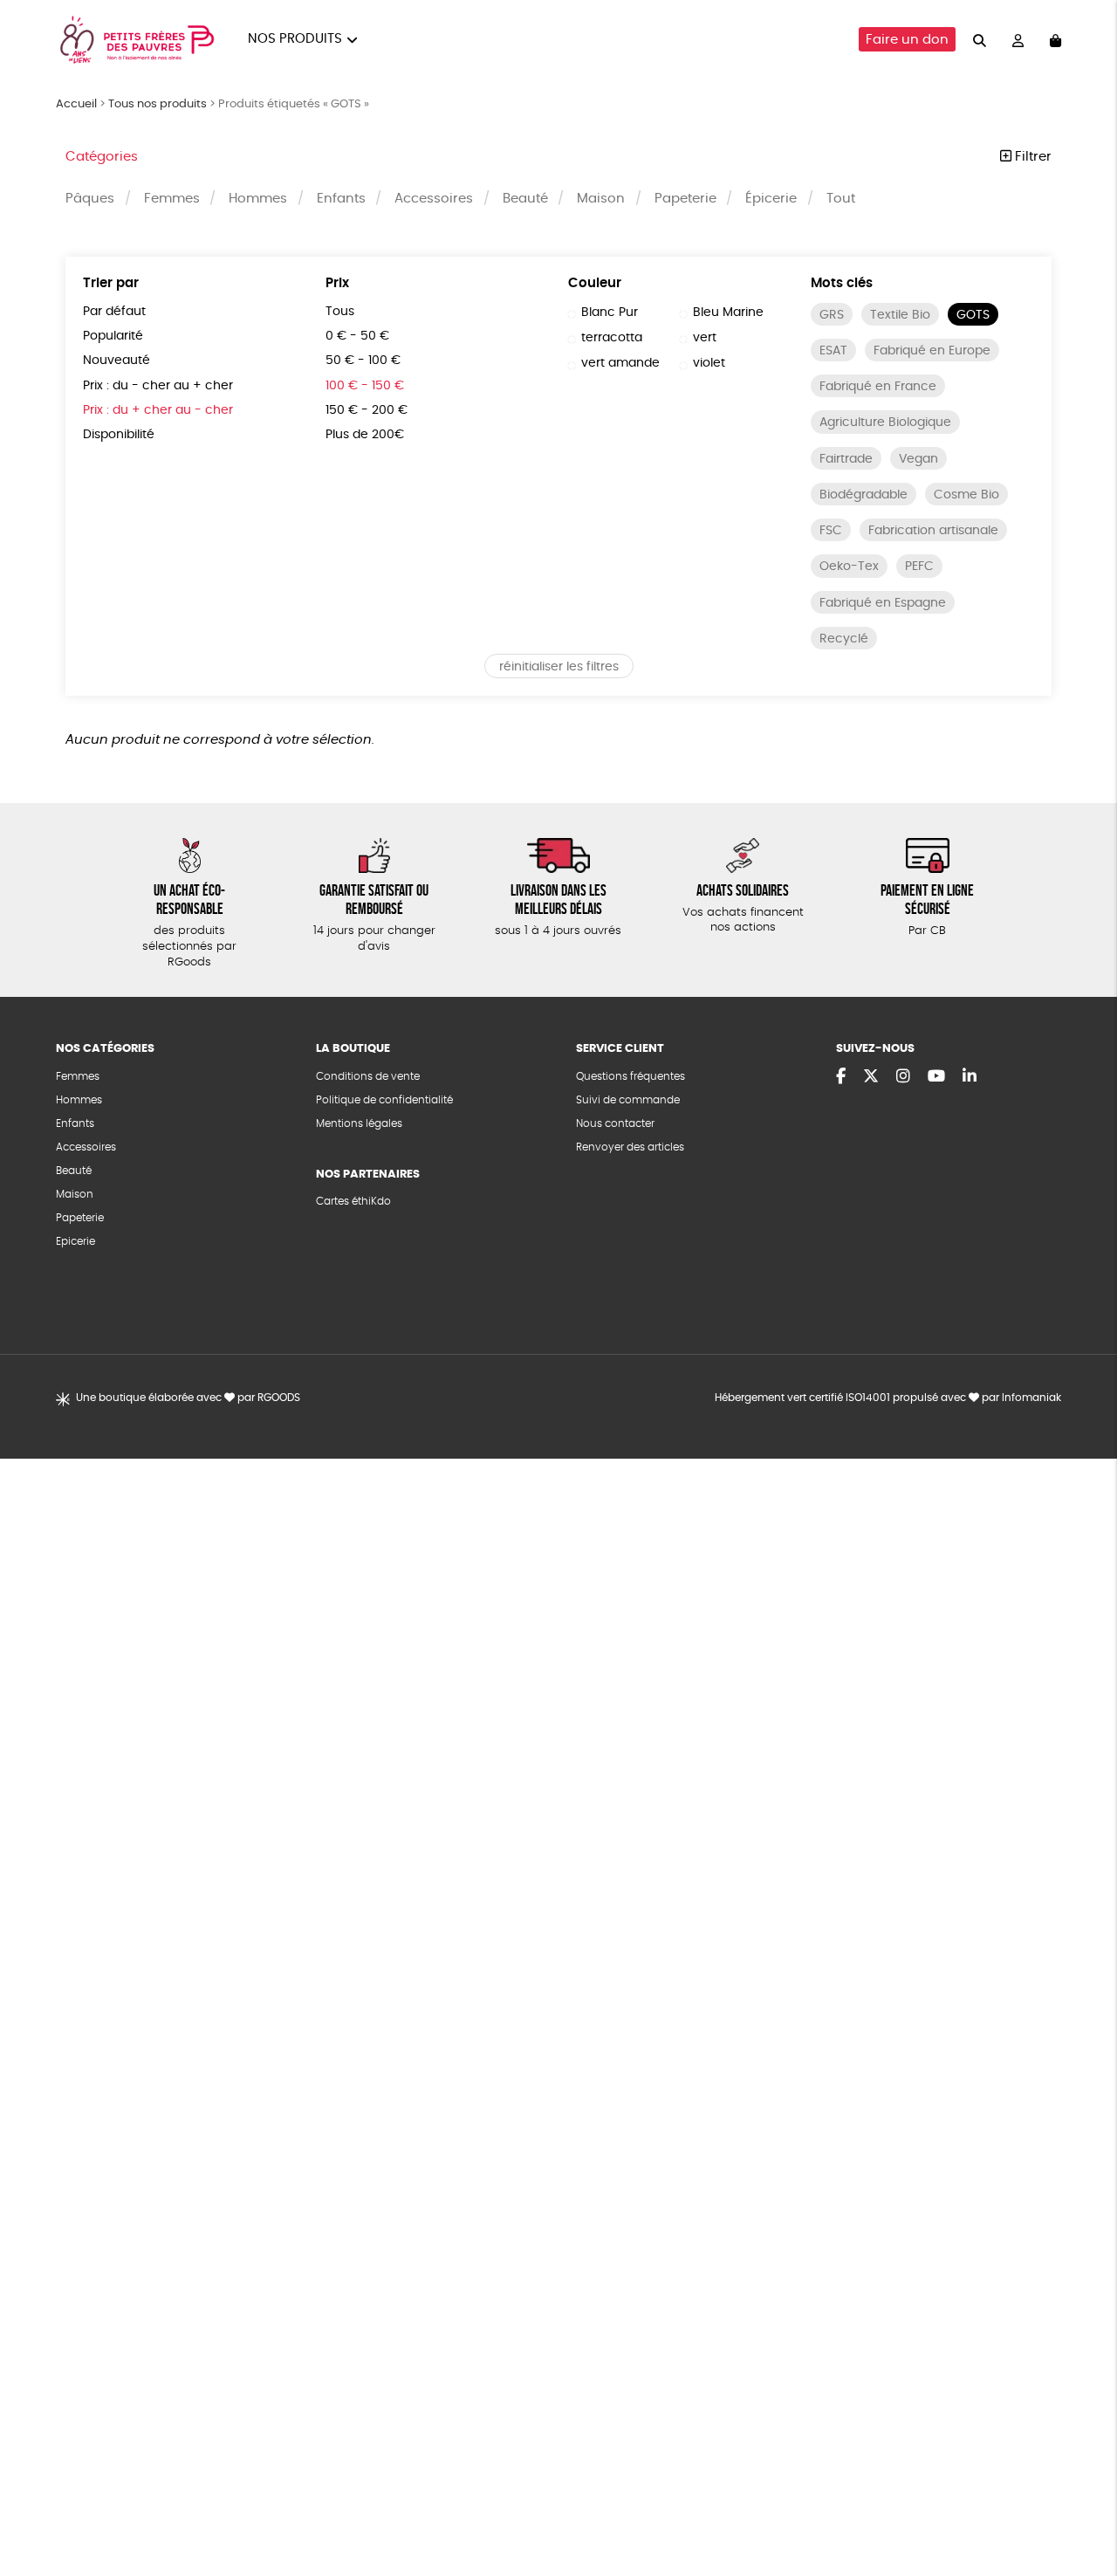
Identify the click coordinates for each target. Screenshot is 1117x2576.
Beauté (525, 199)
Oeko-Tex (849, 567)
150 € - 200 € (367, 410)
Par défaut (114, 312)
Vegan (918, 459)
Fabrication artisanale (933, 531)
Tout (841, 199)
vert (705, 338)
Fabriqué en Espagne (883, 603)
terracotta (612, 338)
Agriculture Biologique (885, 422)
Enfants (341, 199)
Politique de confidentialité (384, 1100)
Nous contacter (615, 1123)
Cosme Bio (966, 495)
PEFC (919, 567)
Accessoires (434, 199)
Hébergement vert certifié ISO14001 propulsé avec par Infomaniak (888, 1398)
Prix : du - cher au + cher (158, 386)
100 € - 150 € (365, 386)
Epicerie (75, 1241)
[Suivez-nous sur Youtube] (936, 1077)
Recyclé (844, 639)
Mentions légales (359, 1123)
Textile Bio (900, 315)
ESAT (833, 351)
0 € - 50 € (357, 336)
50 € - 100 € (363, 361)
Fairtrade (846, 459)
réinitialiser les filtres (559, 667)
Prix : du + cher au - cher (158, 410)
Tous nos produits (158, 104)
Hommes (258, 199)
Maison (601, 199)
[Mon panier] (1055, 40)
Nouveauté (116, 361)
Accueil (76, 104)
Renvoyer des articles (630, 1147)
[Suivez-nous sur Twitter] (871, 1077)
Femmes (172, 199)
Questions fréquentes (630, 1076)
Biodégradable (863, 495)
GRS (832, 315)
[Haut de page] (1082, 2506)
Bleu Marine (728, 313)
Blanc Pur (610, 313)
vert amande (620, 363)
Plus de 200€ (365, 435)
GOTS (973, 315)
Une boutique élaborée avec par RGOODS (188, 1398)
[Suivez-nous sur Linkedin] (970, 1077)
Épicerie (771, 199)
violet (709, 363)
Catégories (102, 157)
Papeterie (685, 199)
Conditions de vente (368, 1076)
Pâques (90, 199)
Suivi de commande (628, 1100)
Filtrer (1031, 157)
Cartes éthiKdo (353, 1201)
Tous (340, 312)
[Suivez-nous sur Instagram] (903, 1077)
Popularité (113, 336)
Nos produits (295, 39)
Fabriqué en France (878, 387)
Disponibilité (119, 435)
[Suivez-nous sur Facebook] (841, 1077)
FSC (831, 531)
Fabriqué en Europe (932, 351)
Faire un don (907, 40)
